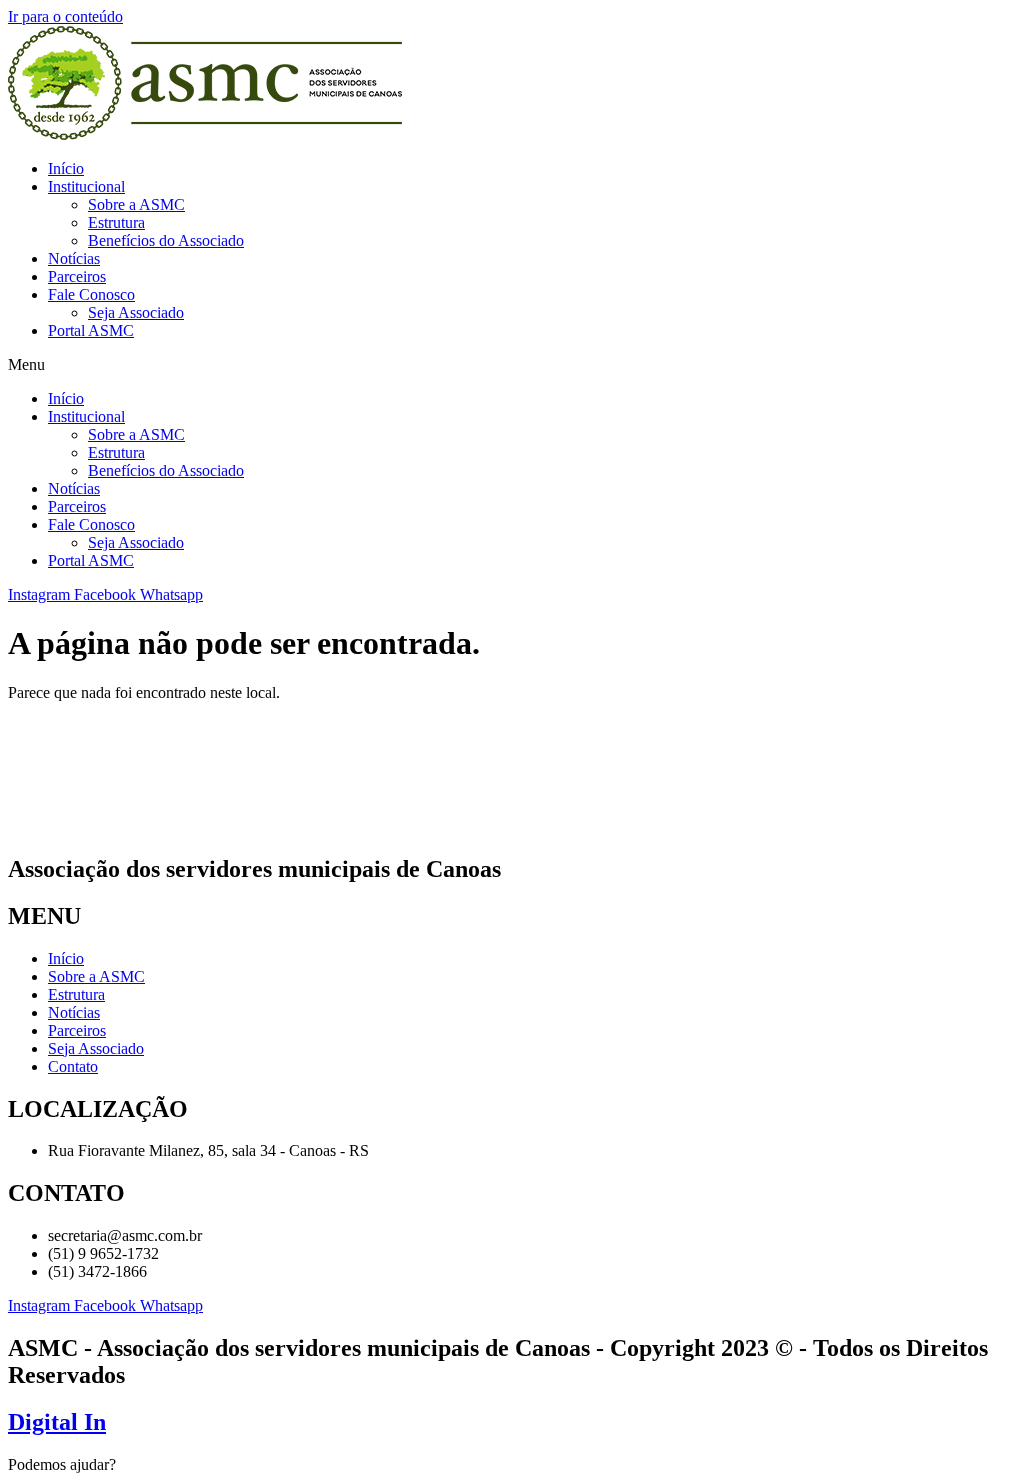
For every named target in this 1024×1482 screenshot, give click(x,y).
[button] (512, 365)
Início (66, 168)
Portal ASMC (91, 330)
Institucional (86, 186)
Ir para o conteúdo (65, 16)
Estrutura (116, 222)
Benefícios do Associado (166, 240)
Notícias (74, 258)
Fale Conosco (91, 294)
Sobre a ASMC (136, 204)
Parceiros (77, 276)
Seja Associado (136, 312)
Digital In (57, 1422)
